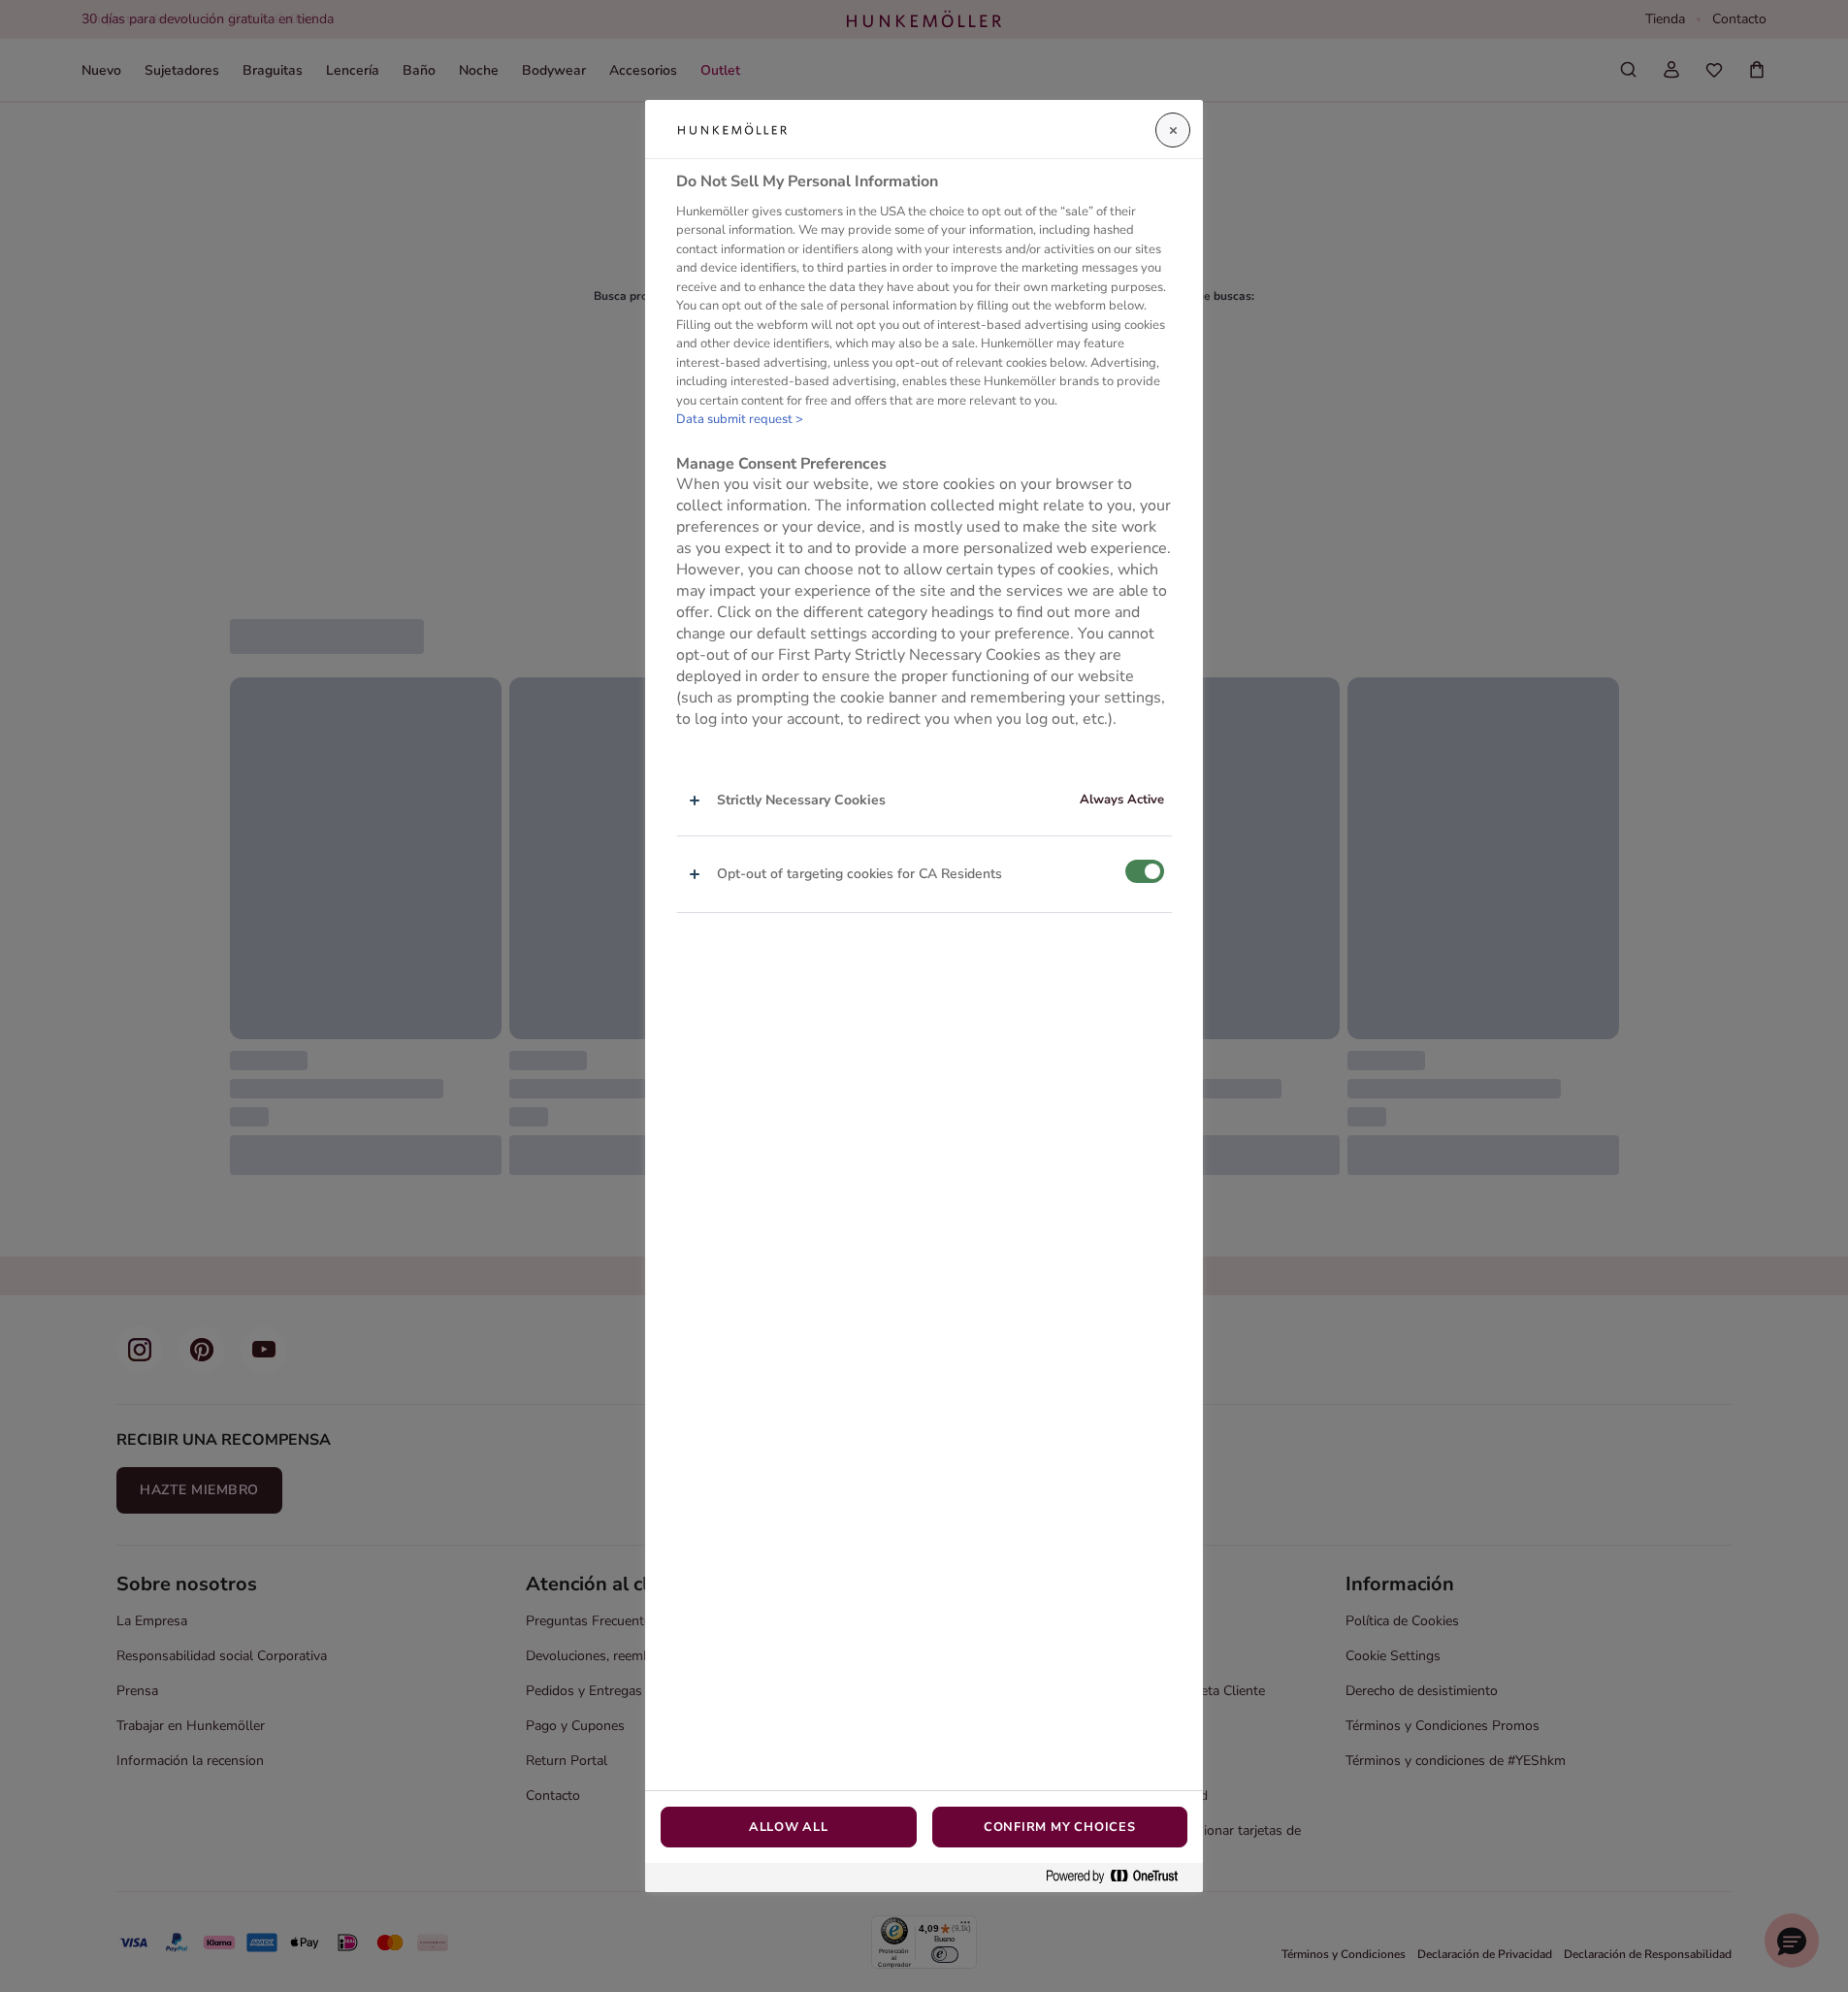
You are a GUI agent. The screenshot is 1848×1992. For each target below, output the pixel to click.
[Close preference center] (1173, 130)
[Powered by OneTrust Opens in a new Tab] (1119, 1877)
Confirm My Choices (1060, 1827)
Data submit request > (740, 419)
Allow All (789, 1827)
